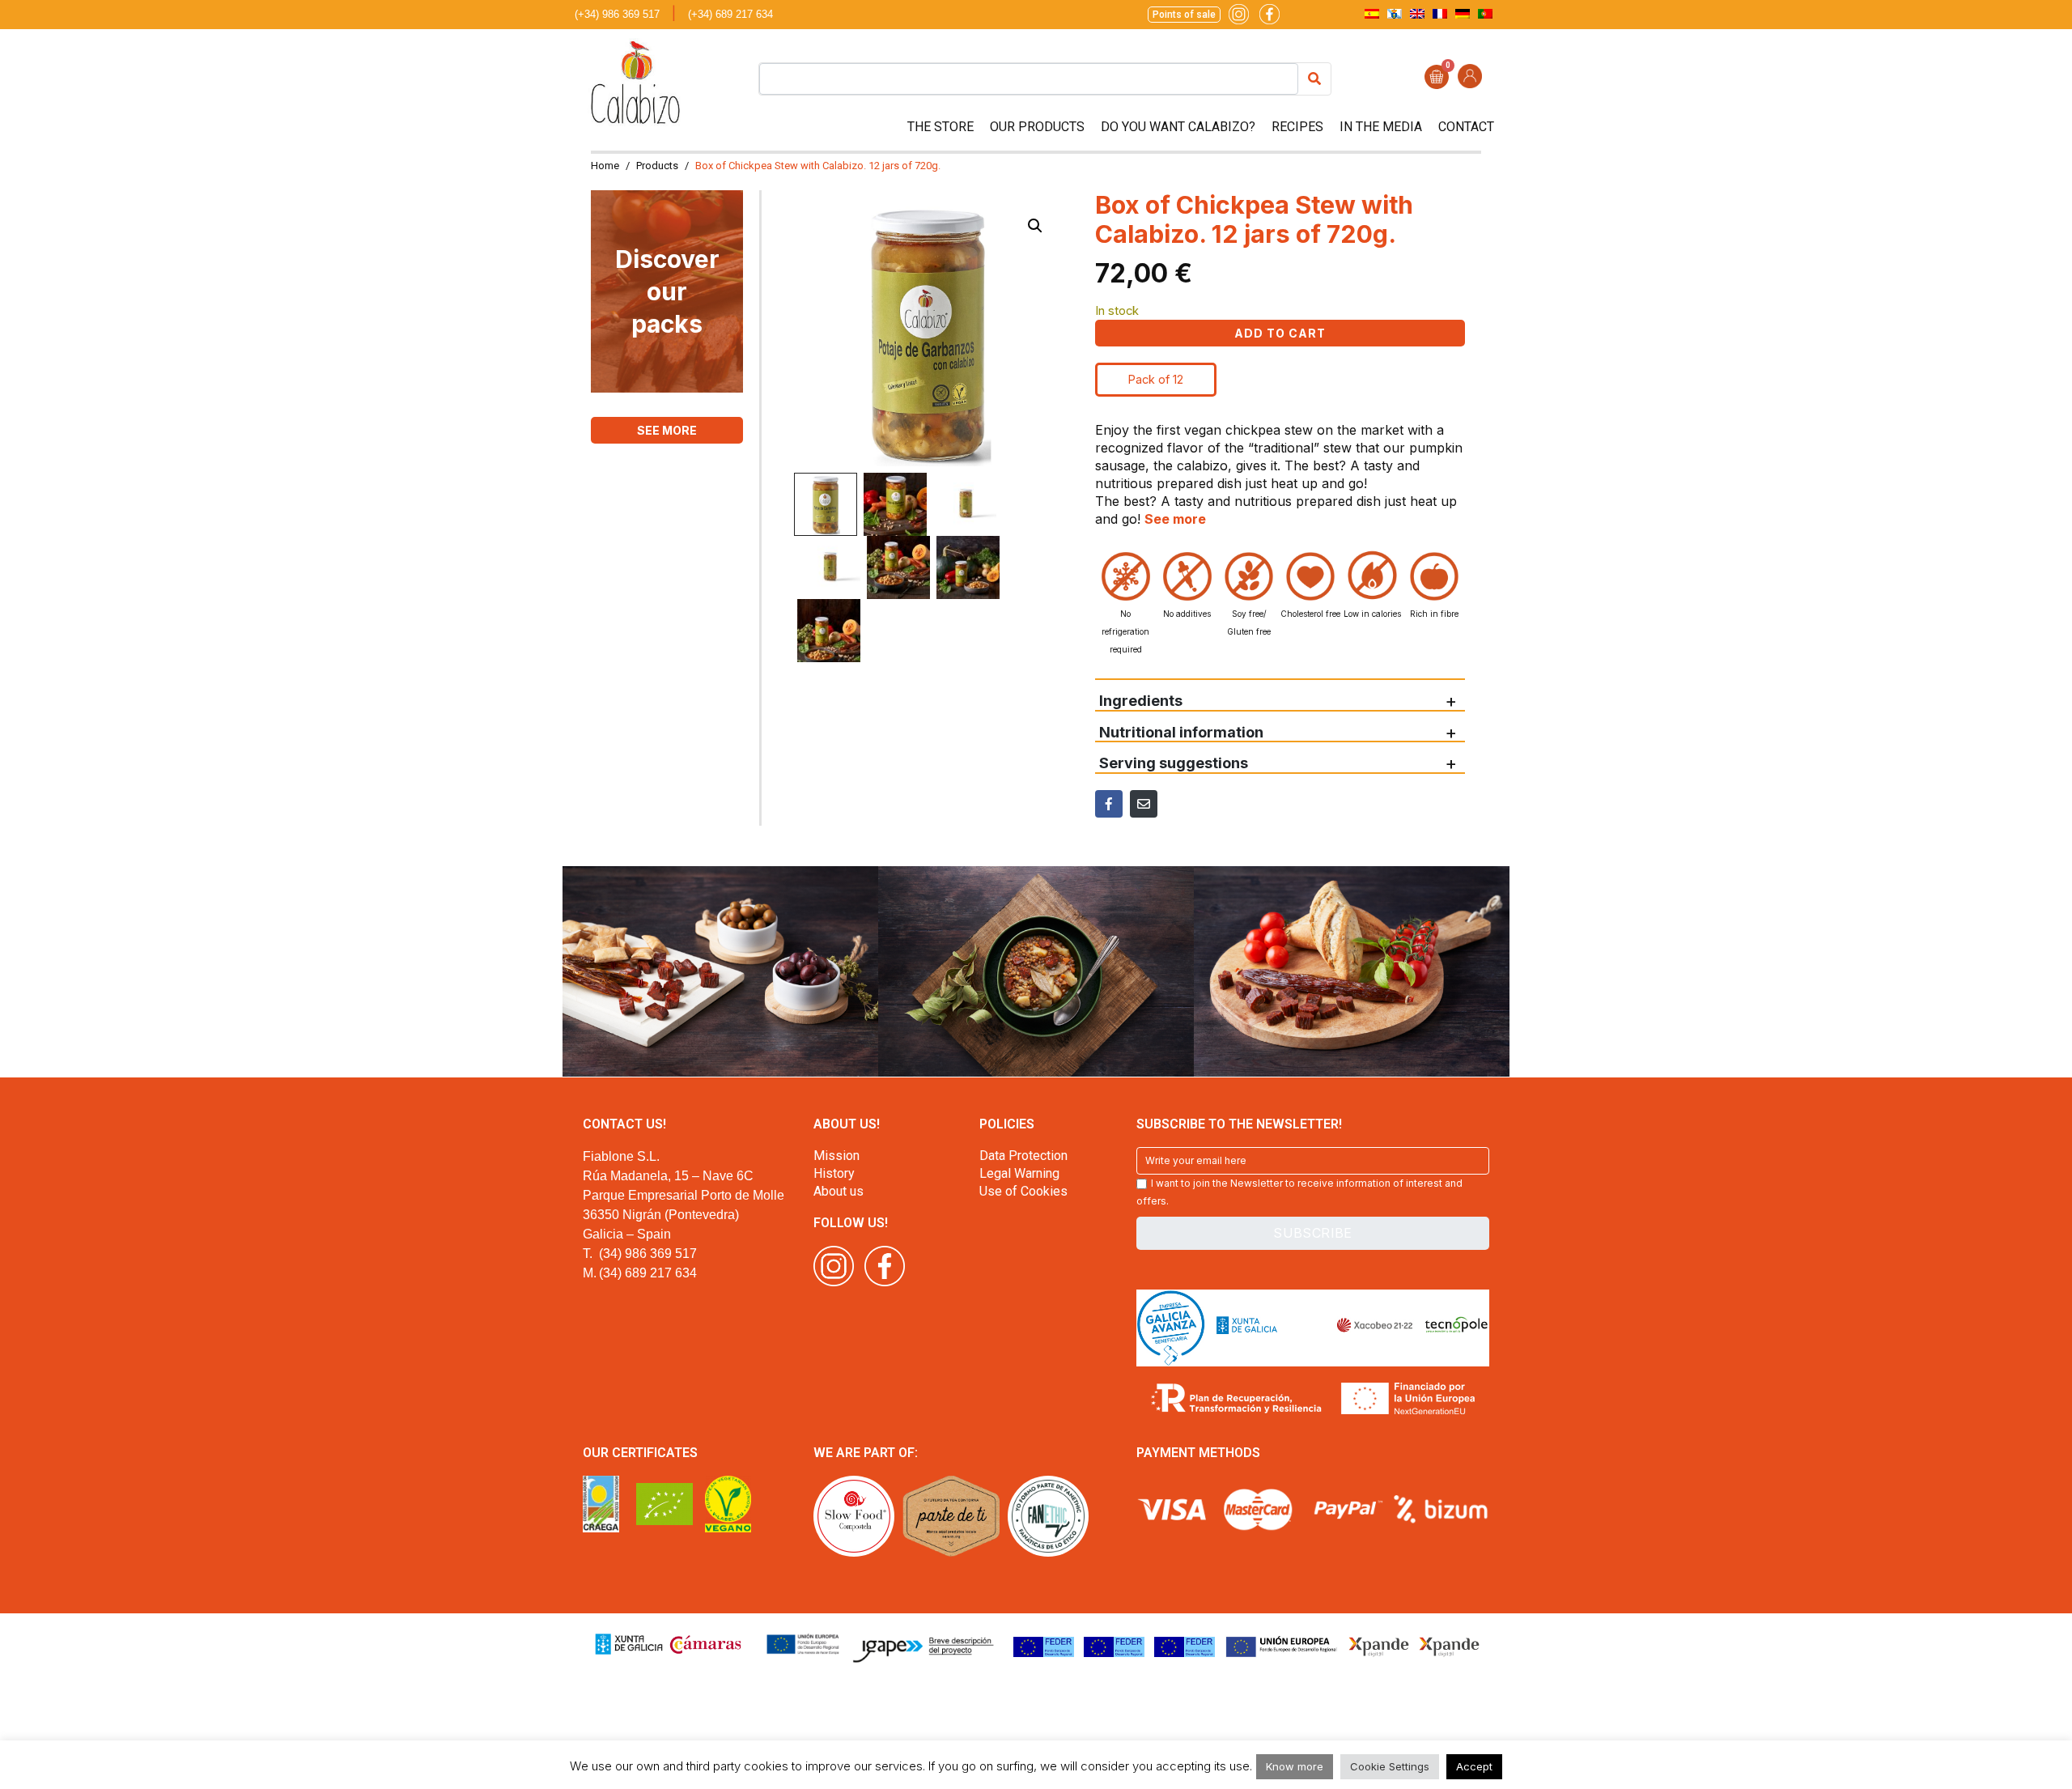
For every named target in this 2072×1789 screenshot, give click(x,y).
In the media (1381, 127)
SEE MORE (667, 430)
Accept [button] (1474, 1766)
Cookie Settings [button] (1390, 1766)
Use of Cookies (1023, 1191)
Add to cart (1280, 333)
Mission (836, 1156)
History (834, 1173)
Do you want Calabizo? (1178, 127)
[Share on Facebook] (1109, 804)
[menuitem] (1372, 13)
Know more (1295, 1766)
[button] (1035, 226)
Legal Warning (1019, 1173)
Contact (1466, 127)
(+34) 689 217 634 (730, 14)
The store (940, 127)
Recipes (1297, 127)
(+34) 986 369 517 (617, 14)
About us (839, 1191)
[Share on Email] (1144, 804)
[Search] (1314, 79)
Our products (1037, 127)
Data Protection (1023, 1156)
